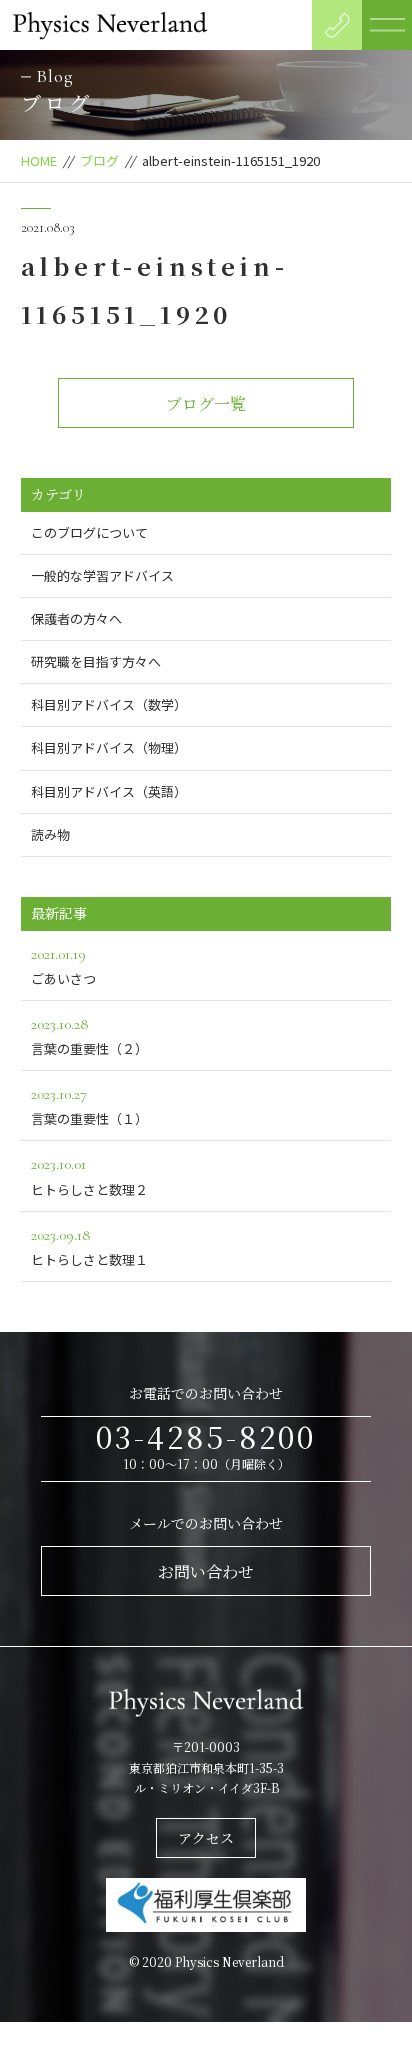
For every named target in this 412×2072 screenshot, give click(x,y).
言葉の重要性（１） (89, 1106)
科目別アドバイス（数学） (109, 704)
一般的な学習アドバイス (102, 575)
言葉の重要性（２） (89, 1036)
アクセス (206, 1838)
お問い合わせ (206, 1571)
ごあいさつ (63, 966)
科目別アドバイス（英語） (109, 791)
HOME (39, 160)
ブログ (99, 160)
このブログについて (89, 532)
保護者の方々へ (76, 618)
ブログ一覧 (206, 403)
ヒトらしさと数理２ (89, 1176)
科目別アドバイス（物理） (109, 747)
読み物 (50, 834)
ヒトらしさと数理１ (89, 1247)
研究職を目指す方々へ (96, 661)
